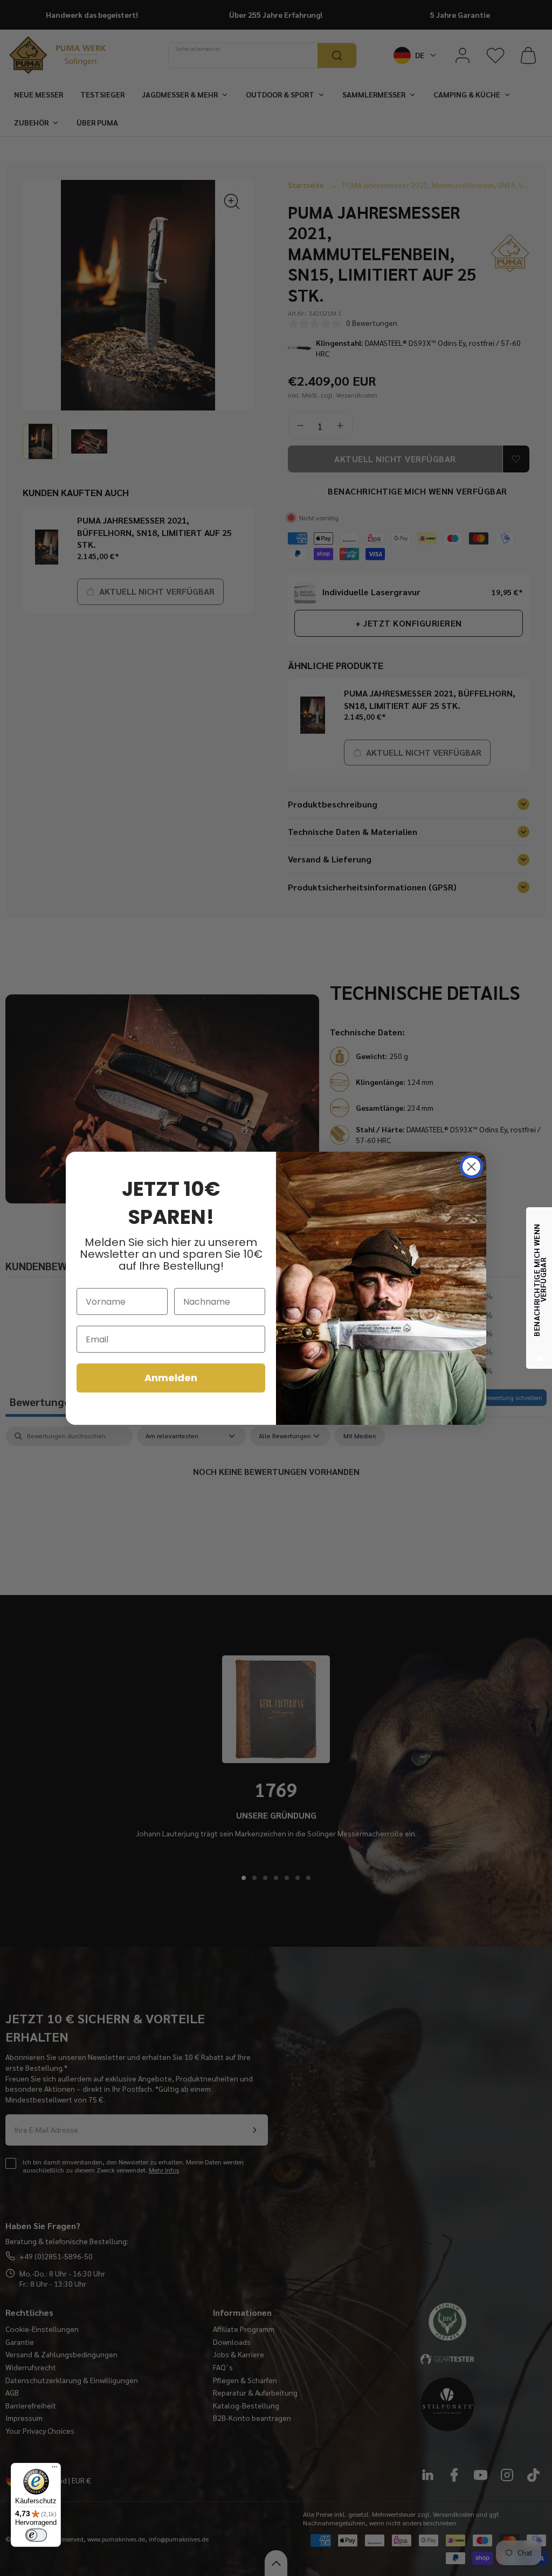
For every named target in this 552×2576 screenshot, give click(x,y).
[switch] (36, 2535)
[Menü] (54, 2469)
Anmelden (171, 1378)
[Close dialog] (471, 1167)
